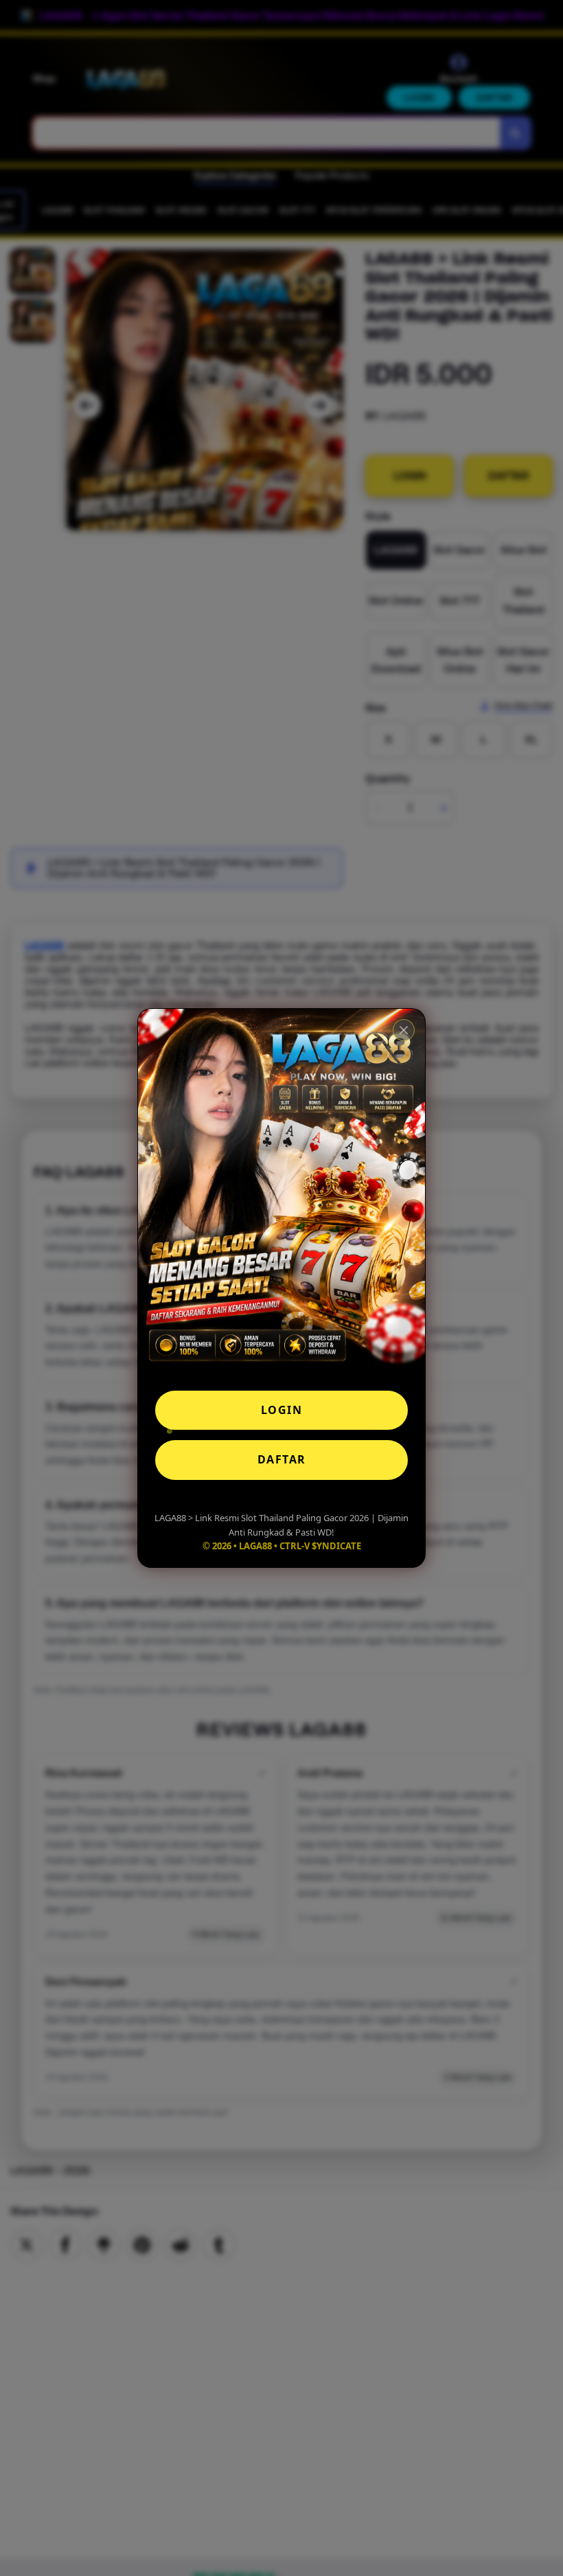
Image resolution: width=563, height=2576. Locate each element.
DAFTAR (282, 1459)
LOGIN (282, 1410)
